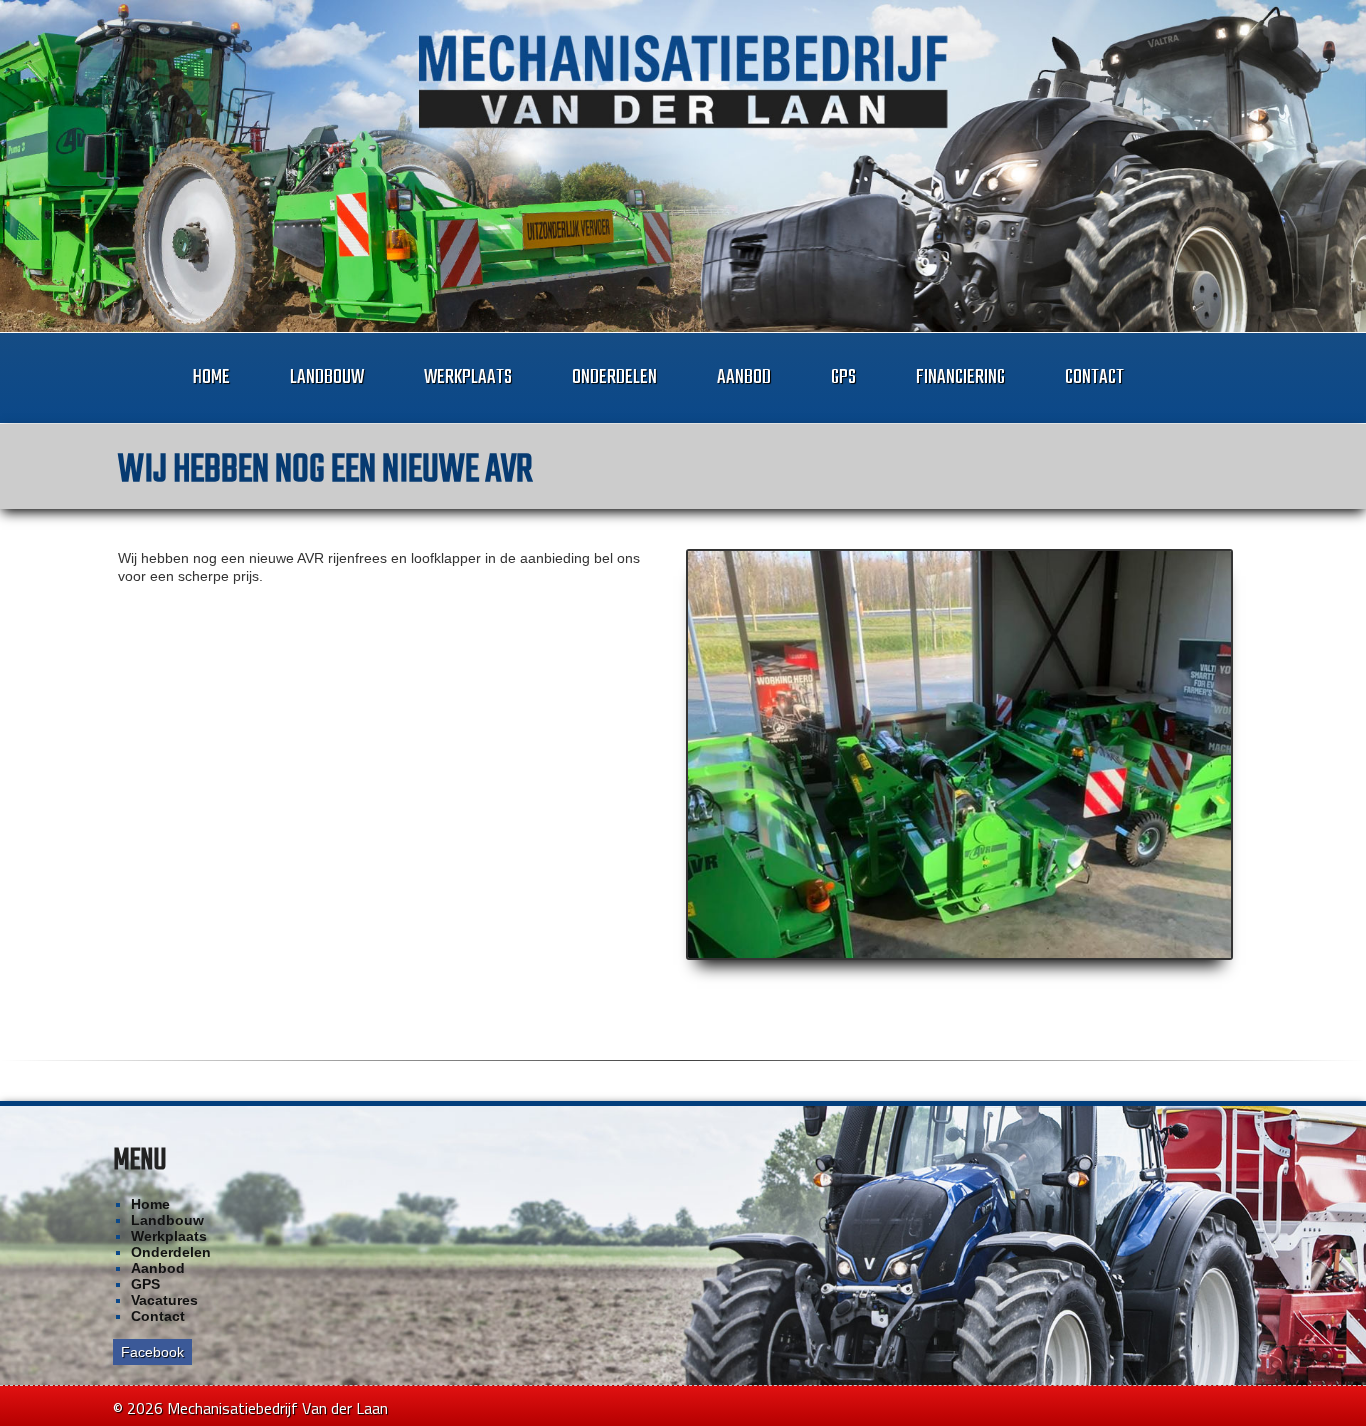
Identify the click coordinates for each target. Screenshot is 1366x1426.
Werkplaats (468, 377)
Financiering (960, 377)
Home (211, 377)
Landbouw (327, 377)
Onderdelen (614, 377)
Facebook (152, 1352)
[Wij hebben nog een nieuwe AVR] (960, 755)
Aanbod (744, 377)
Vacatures (164, 1300)
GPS (843, 377)
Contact (1094, 377)
